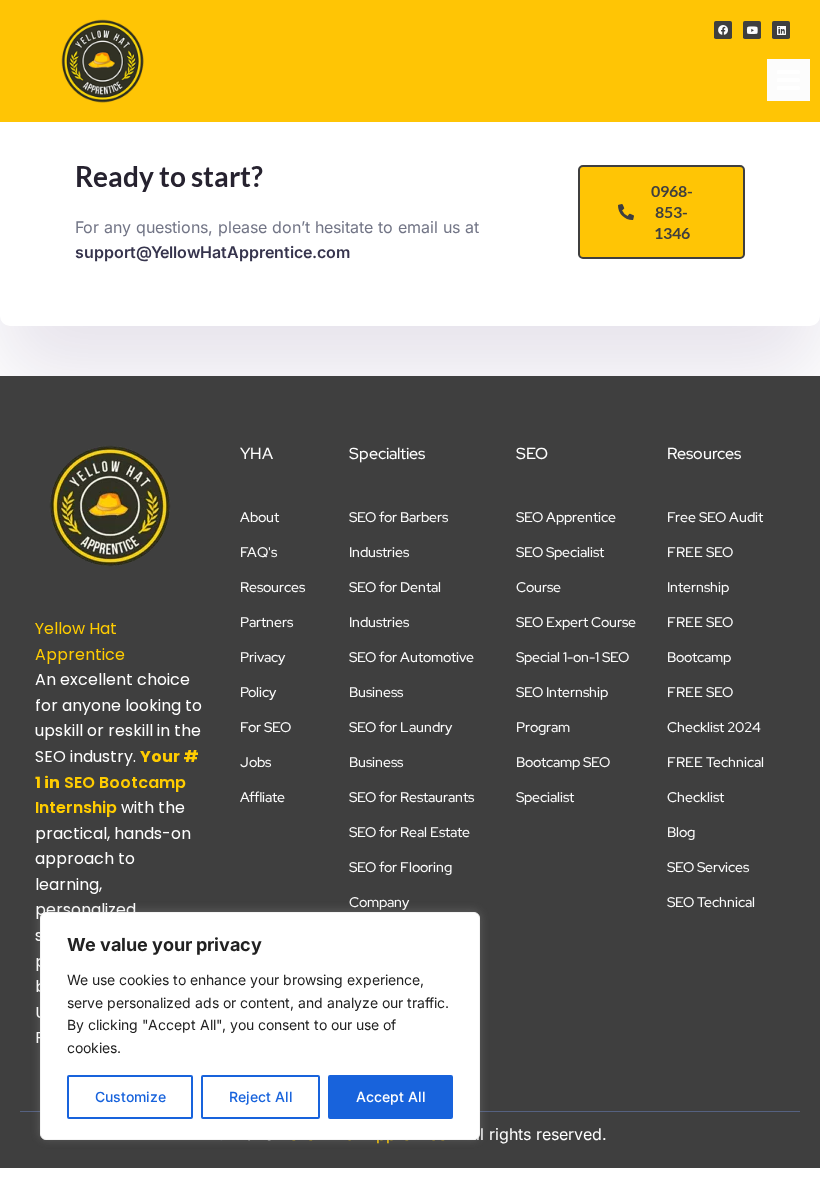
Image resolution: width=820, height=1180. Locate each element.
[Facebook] (723, 30)
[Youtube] (752, 30)
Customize (130, 1096)
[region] (260, 1026)
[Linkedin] (781, 30)
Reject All (261, 1096)
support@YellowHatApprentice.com (212, 252)
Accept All (391, 1096)
